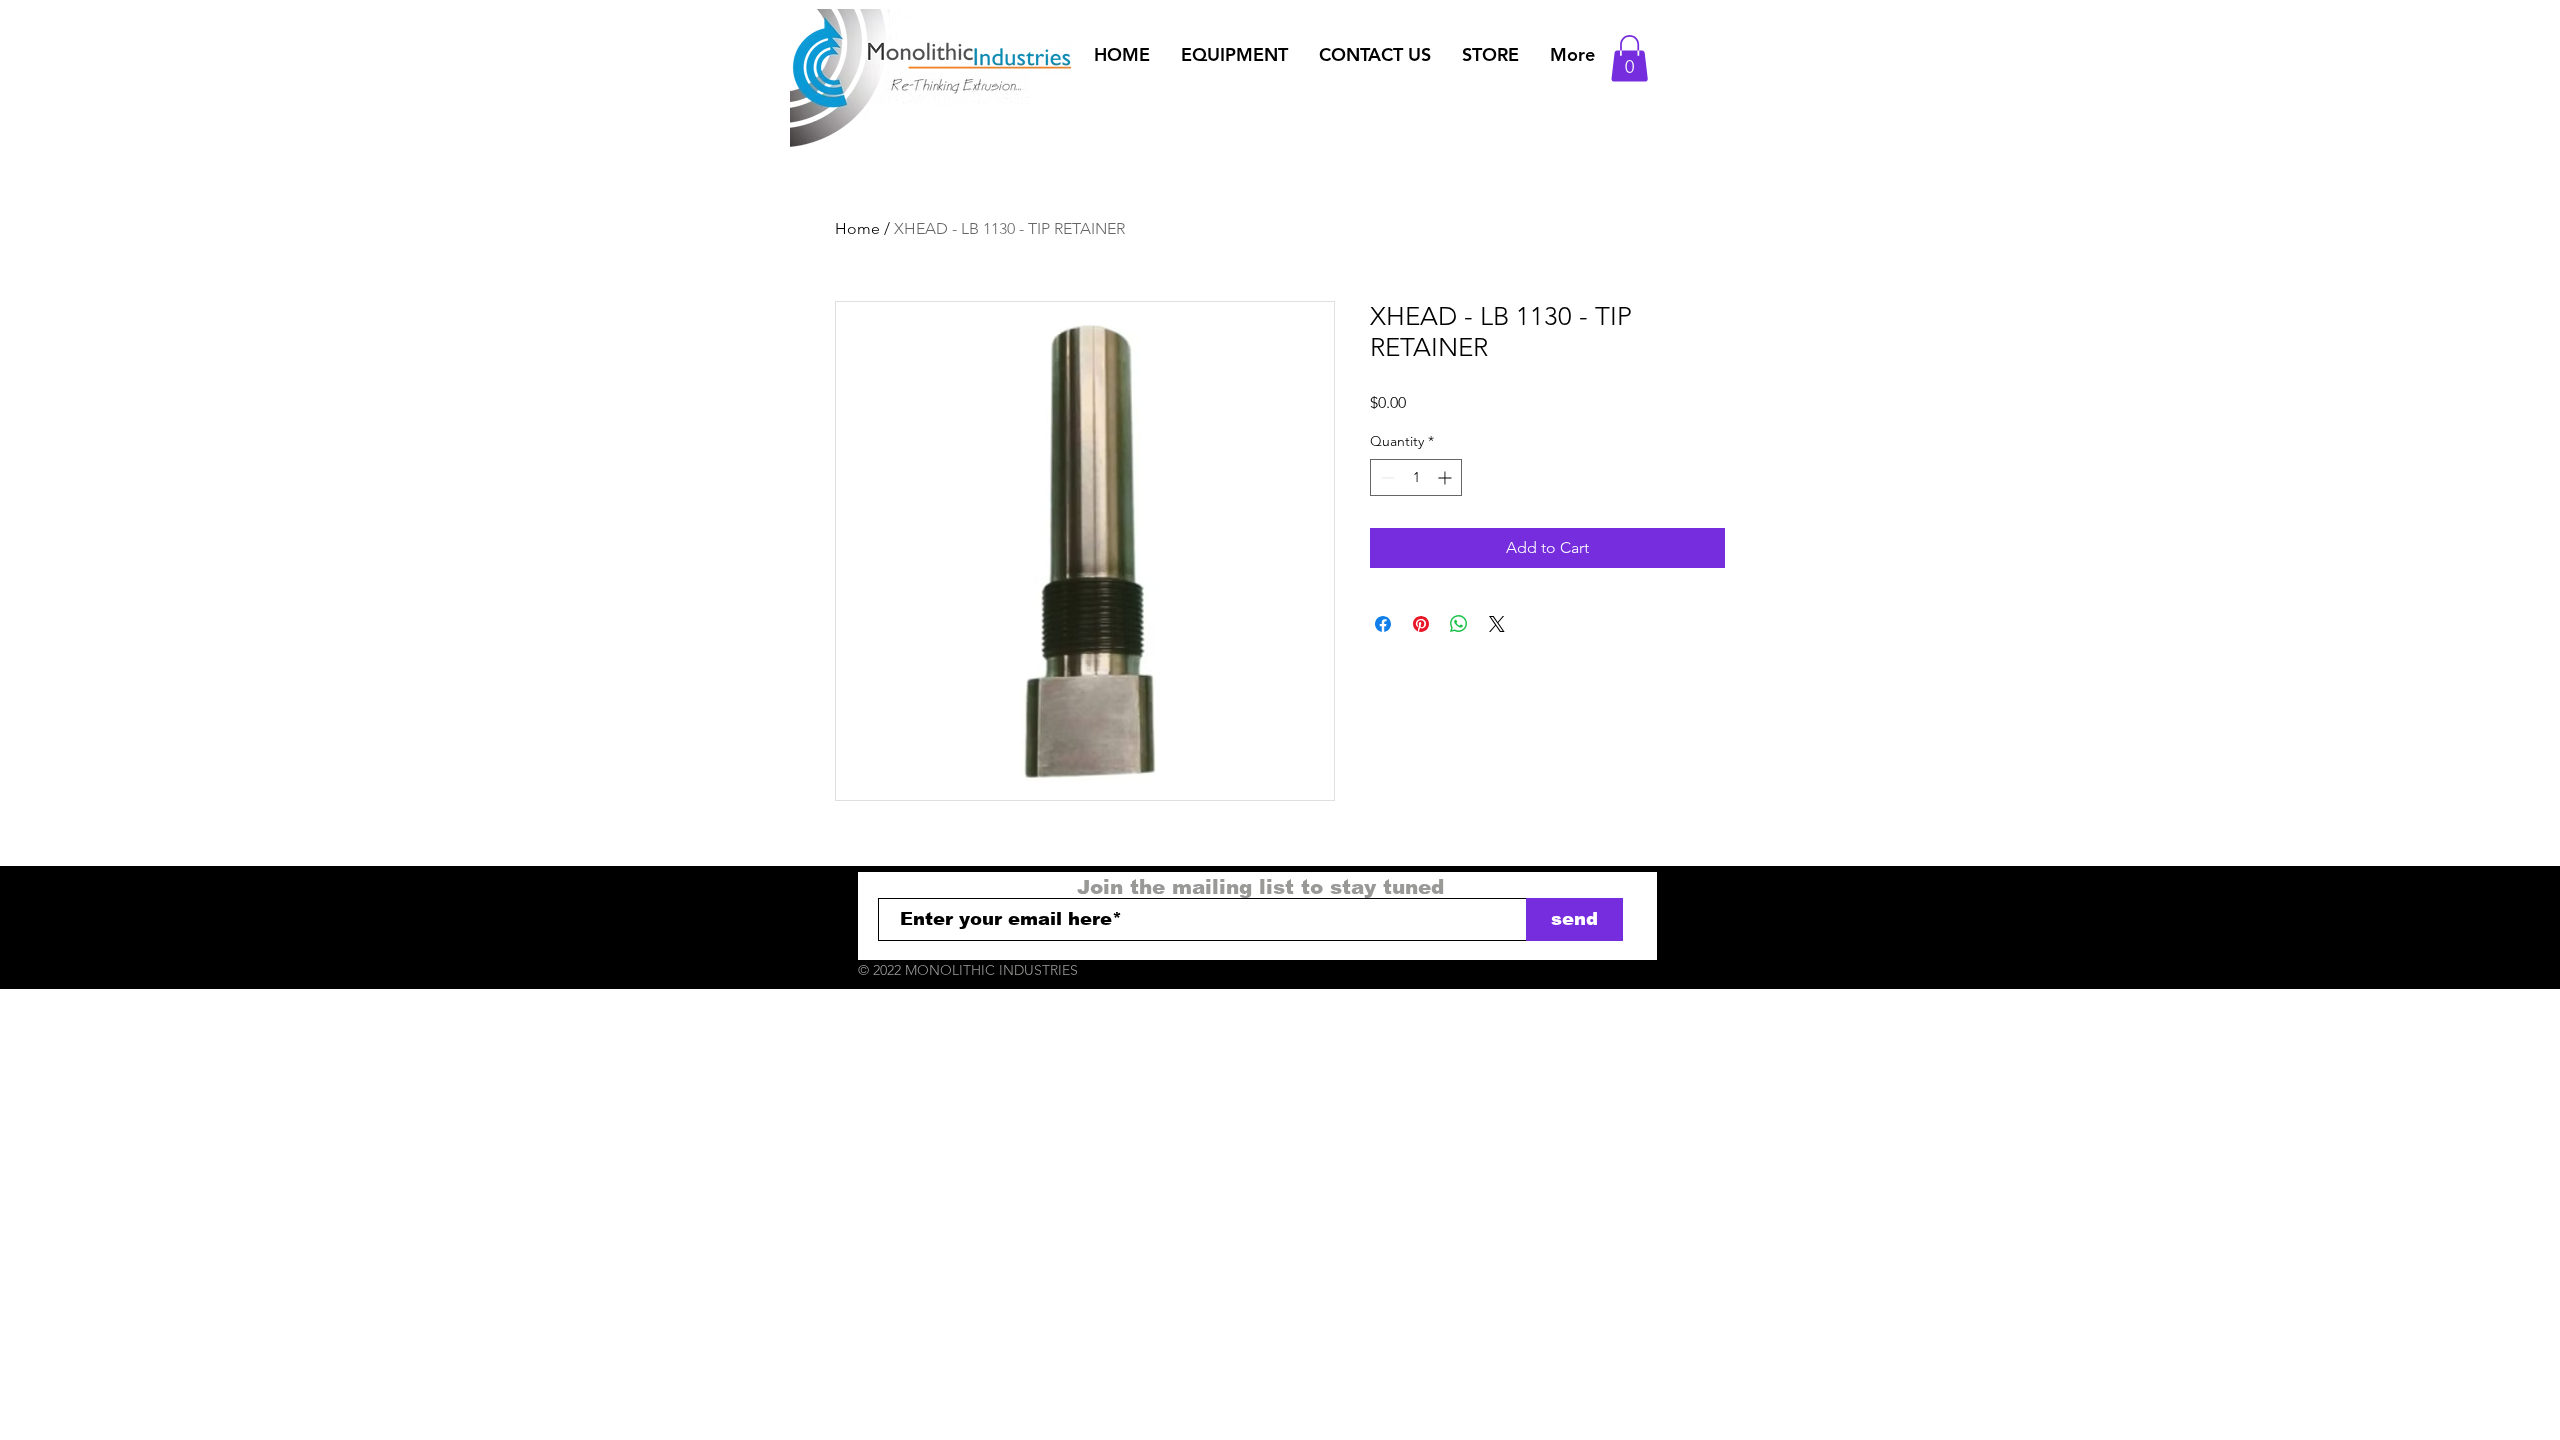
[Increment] (1446, 477)
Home (857, 228)
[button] (1234, 55)
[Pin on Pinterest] (1421, 624)
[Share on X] (1497, 624)
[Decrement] (1385, 477)
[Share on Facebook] (1383, 624)
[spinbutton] (1416, 477)
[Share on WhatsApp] (1459, 624)
